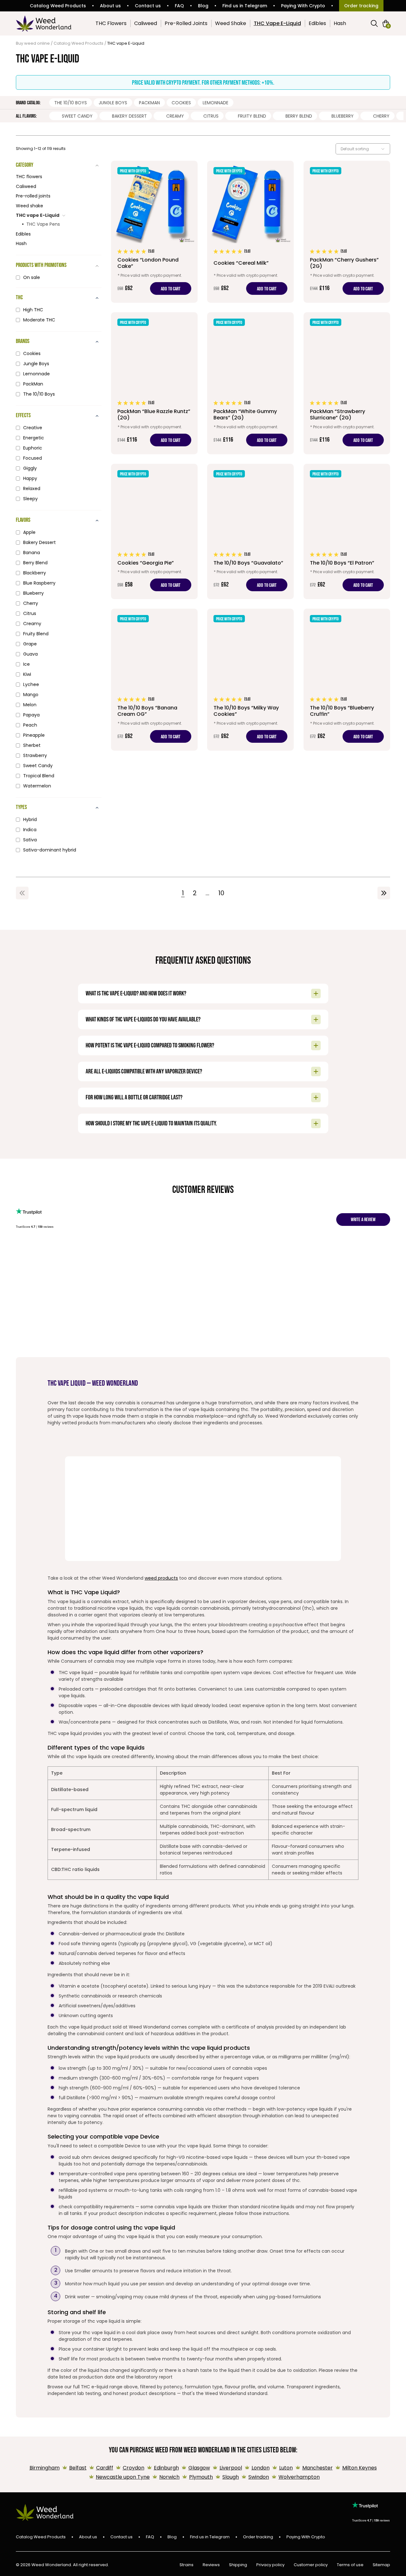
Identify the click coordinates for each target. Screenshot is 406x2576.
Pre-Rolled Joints (186, 23)
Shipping (238, 2565)
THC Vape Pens (43, 224)
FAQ (179, 6)
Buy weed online (33, 43)
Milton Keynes (360, 2468)
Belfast (78, 2468)
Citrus (211, 116)
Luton (286, 2468)
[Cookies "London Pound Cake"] (154, 232)
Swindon (259, 2477)
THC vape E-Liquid (38, 215)
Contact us (148, 6)
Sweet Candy (77, 116)
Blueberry (343, 116)
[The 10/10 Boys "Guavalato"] (250, 531)
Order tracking (361, 6)
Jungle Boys (113, 103)
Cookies (181, 103)
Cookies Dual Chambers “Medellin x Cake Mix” (81, 1271)
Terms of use (350, 2565)
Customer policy (311, 2565)
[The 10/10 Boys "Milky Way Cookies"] (250, 680)
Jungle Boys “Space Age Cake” (295, 1268)
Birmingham (45, 2468)
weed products (161, 1578)
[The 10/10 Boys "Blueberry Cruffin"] (347, 680)
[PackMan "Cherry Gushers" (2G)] (347, 232)
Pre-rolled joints (33, 196)
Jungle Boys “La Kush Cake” (386, 1265)
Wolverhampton (299, 2477)
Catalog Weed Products (58, 6)
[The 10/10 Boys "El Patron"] (347, 531)
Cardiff (105, 2468)
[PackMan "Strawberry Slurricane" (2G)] (347, 383)
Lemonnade (216, 103)
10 (221, 893)
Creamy (175, 116)
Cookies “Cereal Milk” (249, 1265)
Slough (231, 2477)
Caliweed (146, 23)
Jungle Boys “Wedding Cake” (208, 1274)
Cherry (381, 116)
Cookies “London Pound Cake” (120, 1268)
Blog (203, 6)
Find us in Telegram (245, 6)
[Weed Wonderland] (44, 23)
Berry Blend (299, 116)
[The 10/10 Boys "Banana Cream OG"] (154, 680)
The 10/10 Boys (71, 103)
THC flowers (29, 177)
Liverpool (231, 2468)
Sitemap (381, 2565)
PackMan (149, 103)
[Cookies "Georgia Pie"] (154, 531)
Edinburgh (166, 2468)
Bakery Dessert (129, 116)
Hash (340, 23)
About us (110, 6)
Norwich (169, 2477)
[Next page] (384, 893)
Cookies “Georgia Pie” (164, 1265)
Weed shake (29, 206)
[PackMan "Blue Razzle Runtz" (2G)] (154, 383)
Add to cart (171, 289)
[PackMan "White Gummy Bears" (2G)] (250, 383)
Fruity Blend (252, 116)
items (388, 26)
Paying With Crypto (303, 6)
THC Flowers (111, 23)
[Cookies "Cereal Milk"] (250, 232)
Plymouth (201, 2477)
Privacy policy (270, 2565)
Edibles (317, 23)
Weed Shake (231, 23)
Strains (187, 2565)
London (261, 2468)
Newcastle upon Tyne (123, 2477)
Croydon (134, 2468)
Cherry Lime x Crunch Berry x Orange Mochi (34, 1275)
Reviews (211, 2565)
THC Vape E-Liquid (277, 23)
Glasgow (199, 2468)
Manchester (318, 2468)
